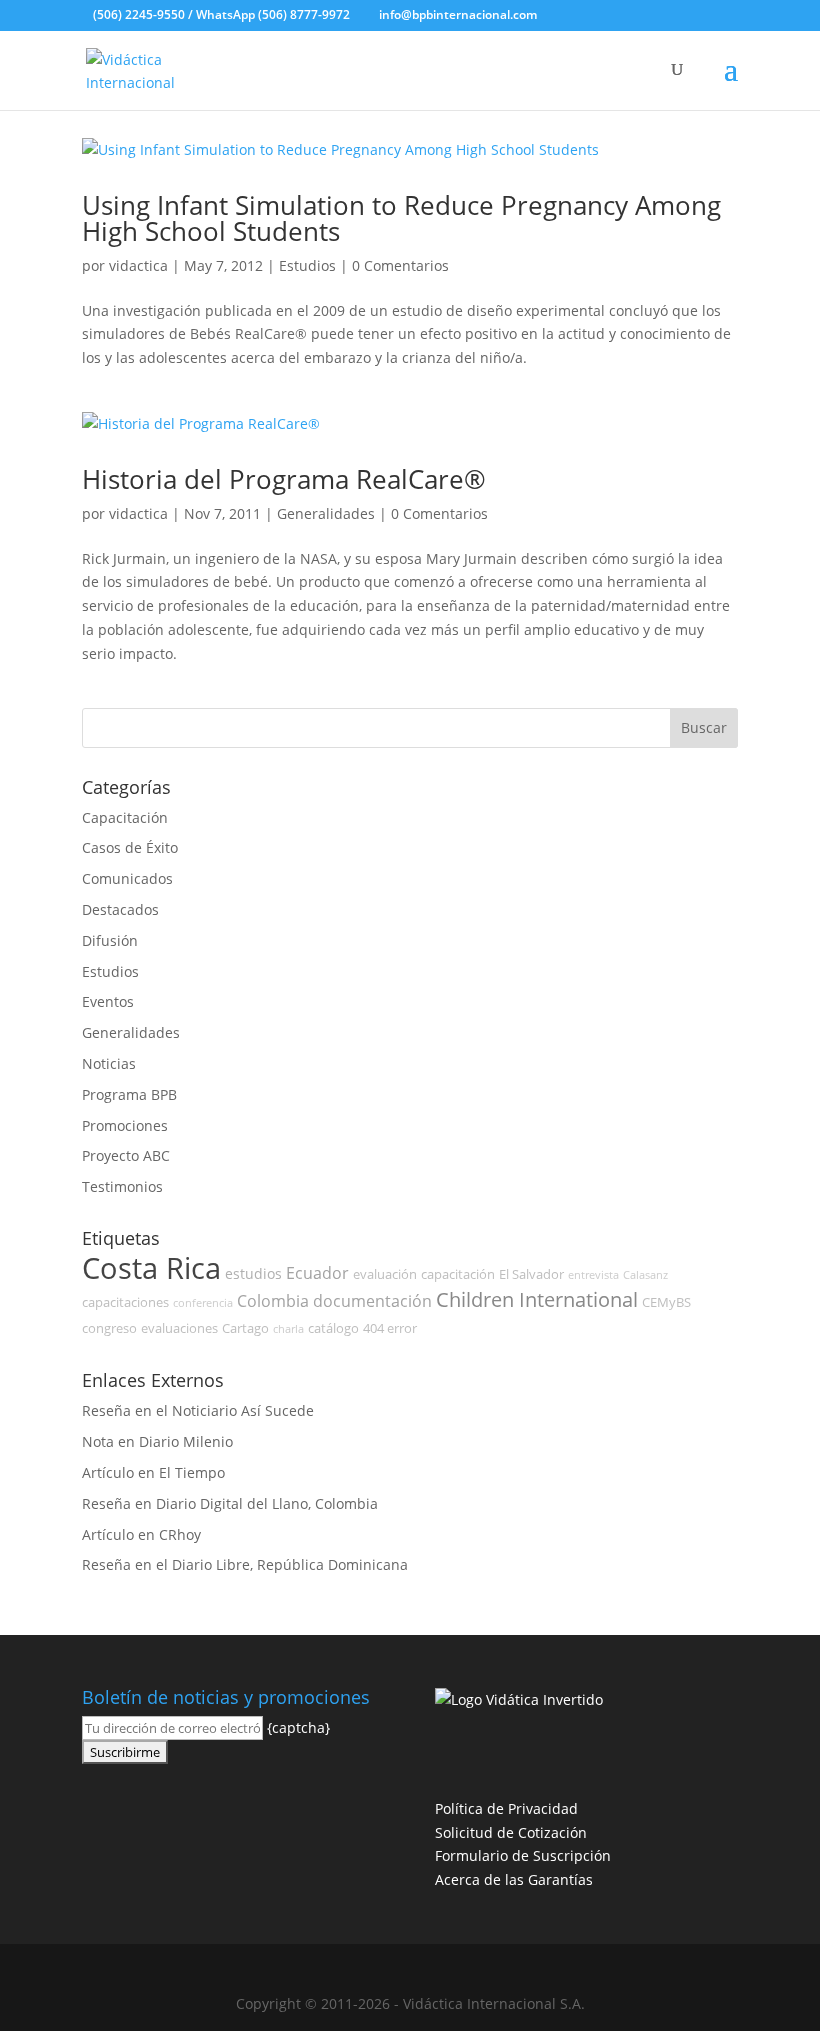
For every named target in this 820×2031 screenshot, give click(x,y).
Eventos (108, 1001)
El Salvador (531, 1274)
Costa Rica (151, 1268)
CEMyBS (666, 1302)
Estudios (307, 265)
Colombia (273, 1301)
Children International (537, 1299)
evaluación (385, 1274)
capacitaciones (125, 1302)
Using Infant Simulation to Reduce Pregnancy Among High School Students (401, 218)
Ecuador (317, 1273)
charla (288, 1329)
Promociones (125, 1125)
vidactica (138, 265)
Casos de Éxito (130, 847)
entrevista (593, 1275)
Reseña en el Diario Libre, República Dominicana (245, 1564)
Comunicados (127, 878)
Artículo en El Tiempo (153, 1472)
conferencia (203, 1303)
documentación (372, 1301)
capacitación (458, 1274)
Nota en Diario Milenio (157, 1441)
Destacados (120, 909)
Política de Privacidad (506, 1808)
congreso (109, 1328)
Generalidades (326, 513)
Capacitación (125, 817)
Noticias (109, 1063)
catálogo (333, 1328)
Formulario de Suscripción (523, 1855)
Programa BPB (129, 1094)
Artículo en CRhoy (141, 1534)
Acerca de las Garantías (514, 1879)
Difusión (110, 940)
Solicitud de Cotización (511, 1832)
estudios (253, 1273)
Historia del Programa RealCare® (284, 479)
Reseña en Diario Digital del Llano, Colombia (230, 1503)
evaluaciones (179, 1328)
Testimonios (122, 1186)
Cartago (245, 1328)
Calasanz (645, 1275)
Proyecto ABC (126, 1155)
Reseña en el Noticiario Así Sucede (198, 1410)
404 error (390, 1328)
